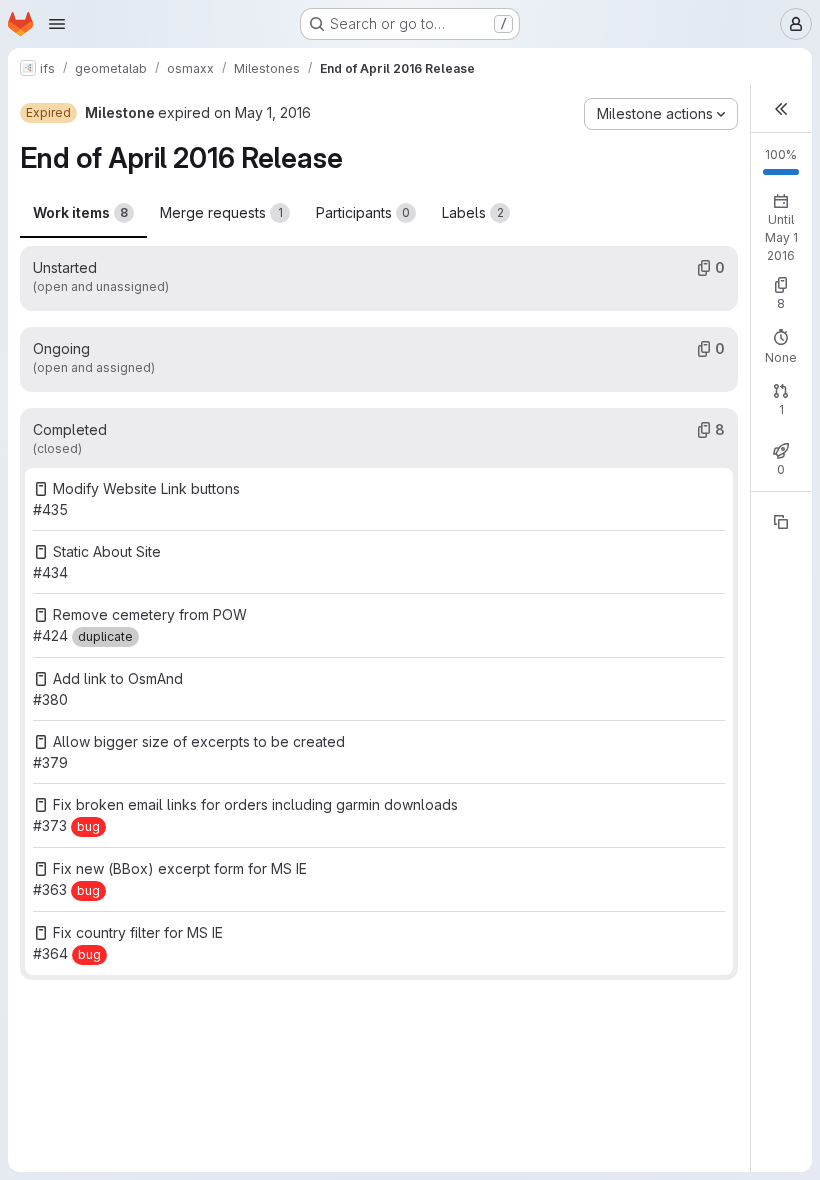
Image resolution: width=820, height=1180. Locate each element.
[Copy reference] (781, 522)
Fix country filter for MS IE (138, 932)
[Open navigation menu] (57, 24)
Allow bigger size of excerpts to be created (199, 741)
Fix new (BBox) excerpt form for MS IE (180, 868)
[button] (781, 108)
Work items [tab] (80, 212)
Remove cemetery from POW (150, 614)
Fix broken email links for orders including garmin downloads (255, 804)
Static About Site (107, 551)
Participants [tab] (363, 212)
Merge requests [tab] (221, 212)
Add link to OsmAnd (118, 678)
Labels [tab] (473, 212)
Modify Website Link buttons (146, 488)
